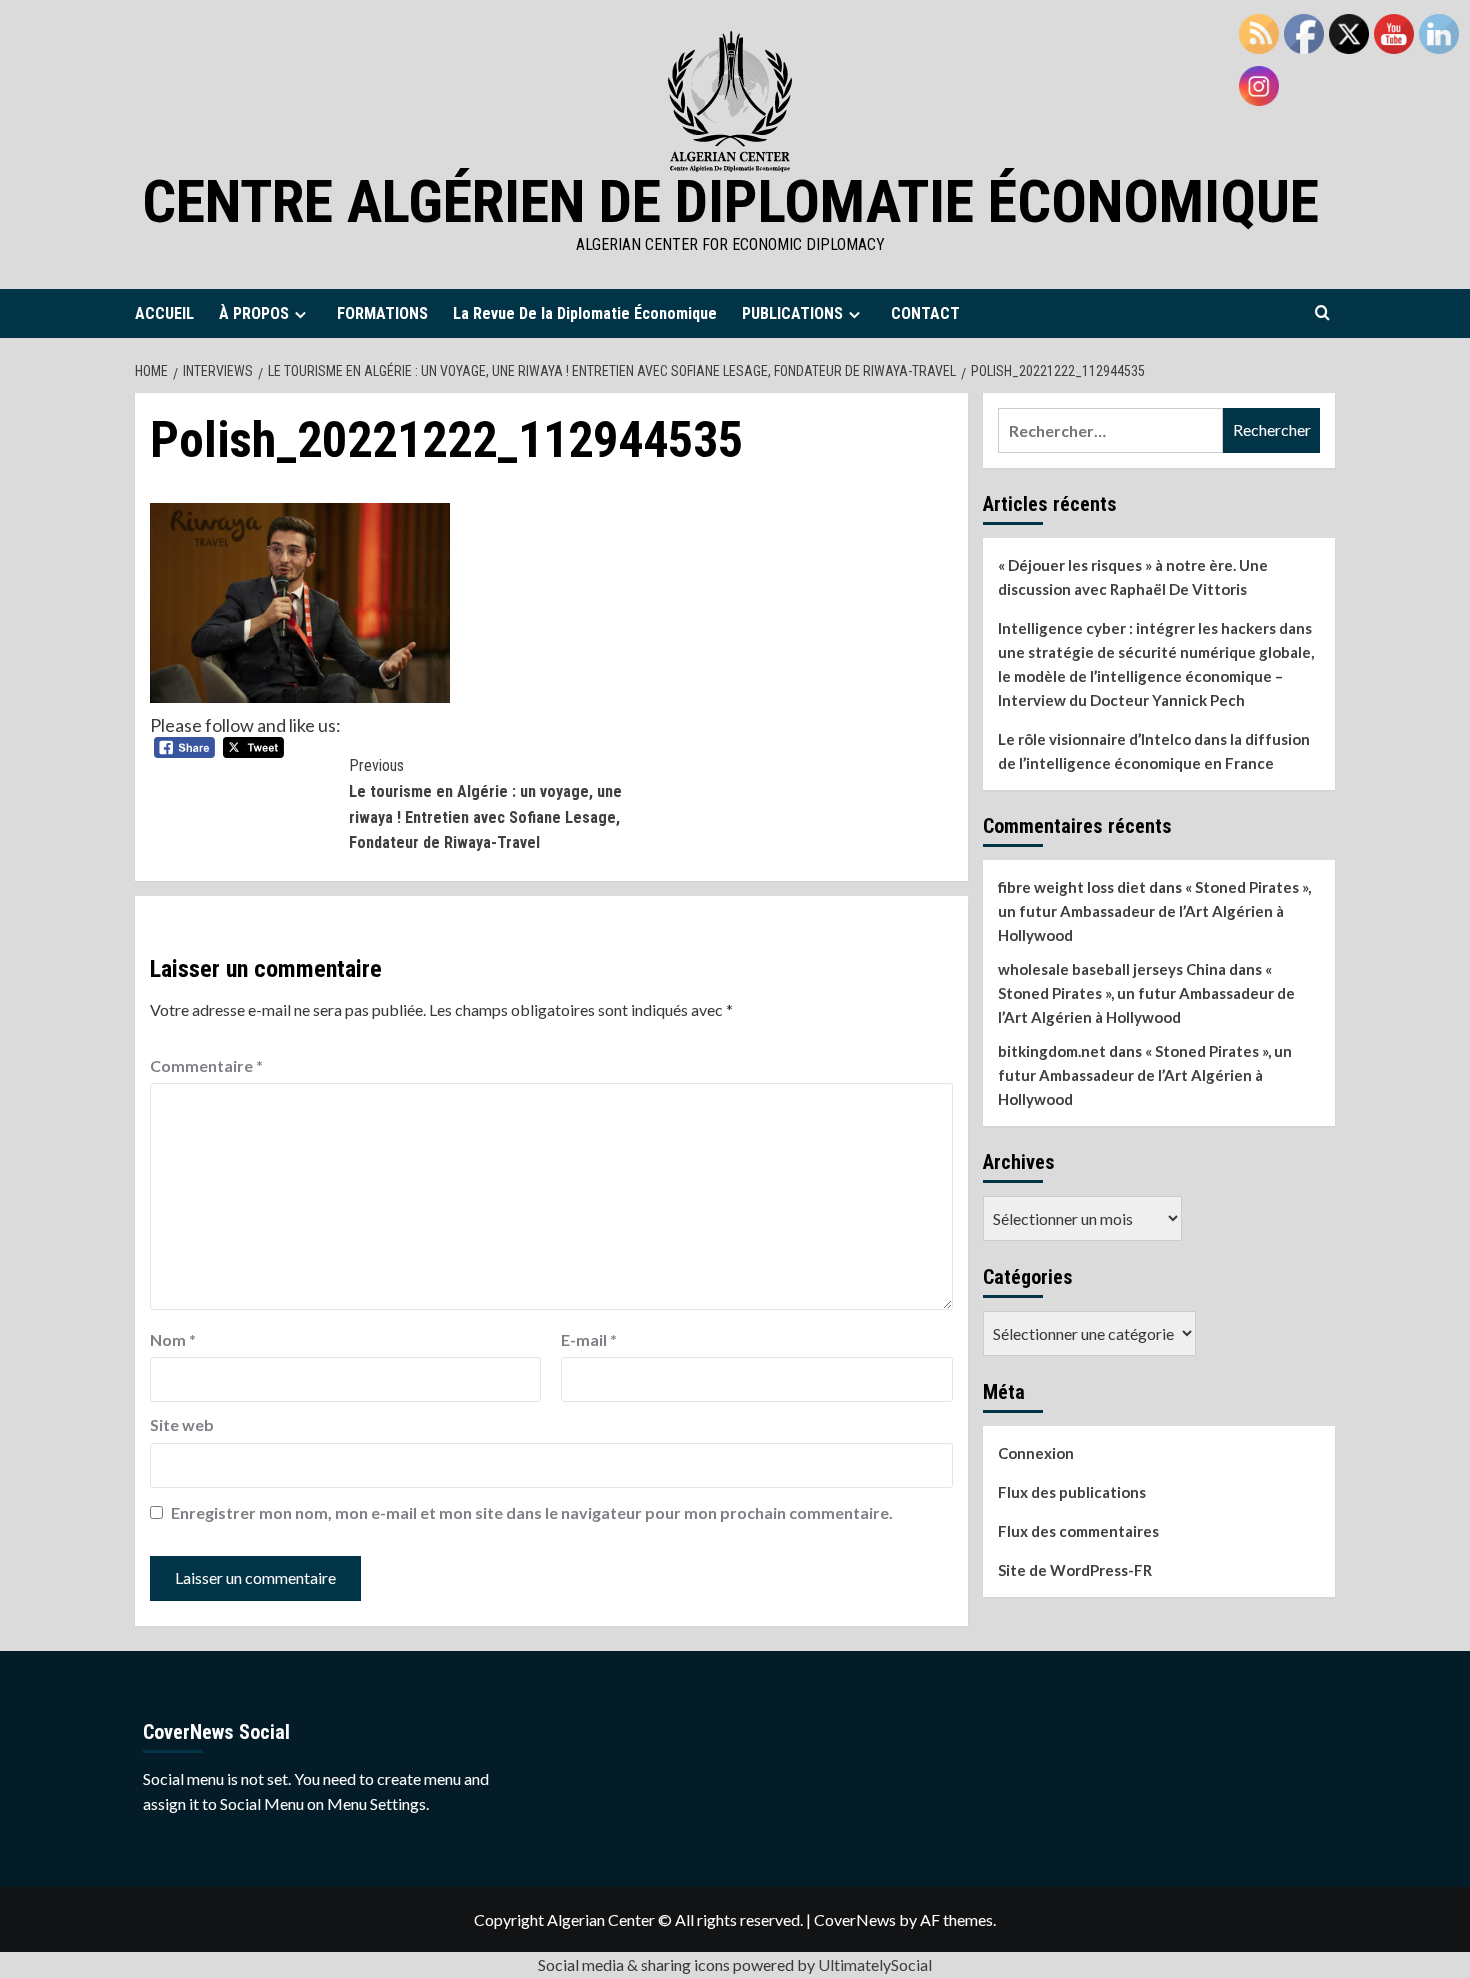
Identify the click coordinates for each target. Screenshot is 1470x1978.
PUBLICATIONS (792, 313)
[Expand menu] (300, 314)
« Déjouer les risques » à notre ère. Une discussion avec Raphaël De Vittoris (1133, 577)
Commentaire (206, 1065)
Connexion (1036, 1453)
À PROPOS (254, 313)
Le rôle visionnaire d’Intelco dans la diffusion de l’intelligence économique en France (1154, 751)
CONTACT (925, 313)
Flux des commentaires (1078, 1531)
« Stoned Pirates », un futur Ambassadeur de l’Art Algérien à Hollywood (1154, 911)
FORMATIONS (382, 313)
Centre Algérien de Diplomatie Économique (730, 201)
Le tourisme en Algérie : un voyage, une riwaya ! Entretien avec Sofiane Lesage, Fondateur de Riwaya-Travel (485, 804)
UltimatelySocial (875, 1964)
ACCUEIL (164, 313)
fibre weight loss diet (1072, 887)
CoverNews (855, 1919)
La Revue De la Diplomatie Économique (585, 313)
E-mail (589, 1339)
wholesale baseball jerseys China (1112, 969)
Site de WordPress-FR (1075, 1570)
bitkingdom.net (1052, 1051)
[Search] (1322, 313)
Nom (173, 1339)
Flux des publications (1072, 1492)
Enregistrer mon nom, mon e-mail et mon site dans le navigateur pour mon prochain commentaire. (532, 1512)
